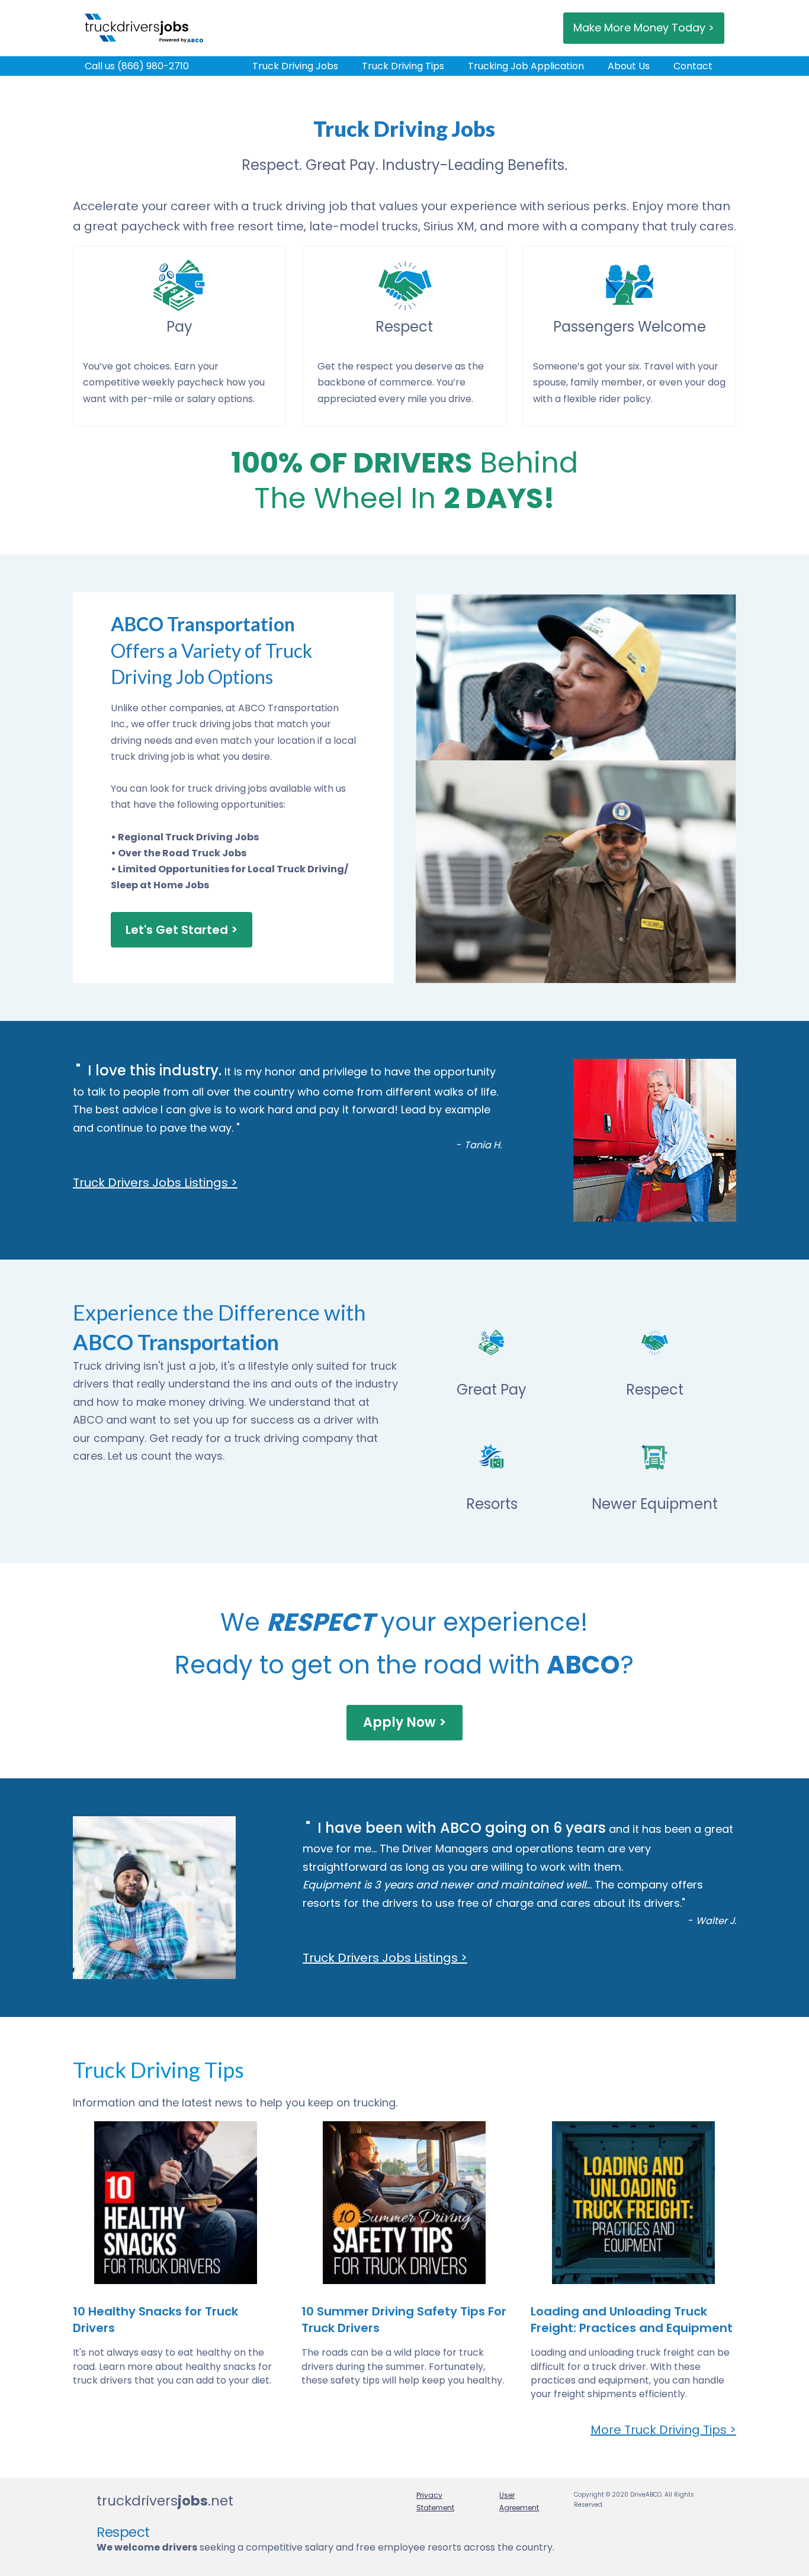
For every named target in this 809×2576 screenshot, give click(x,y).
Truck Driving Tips (403, 66)
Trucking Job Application (526, 66)
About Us (629, 66)
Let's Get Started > (182, 930)
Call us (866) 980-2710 (137, 66)
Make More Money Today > (644, 28)
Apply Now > (404, 1722)
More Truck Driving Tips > (663, 2430)
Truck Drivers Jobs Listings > (155, 1183)
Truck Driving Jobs (295, 66)
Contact (693, 66)
